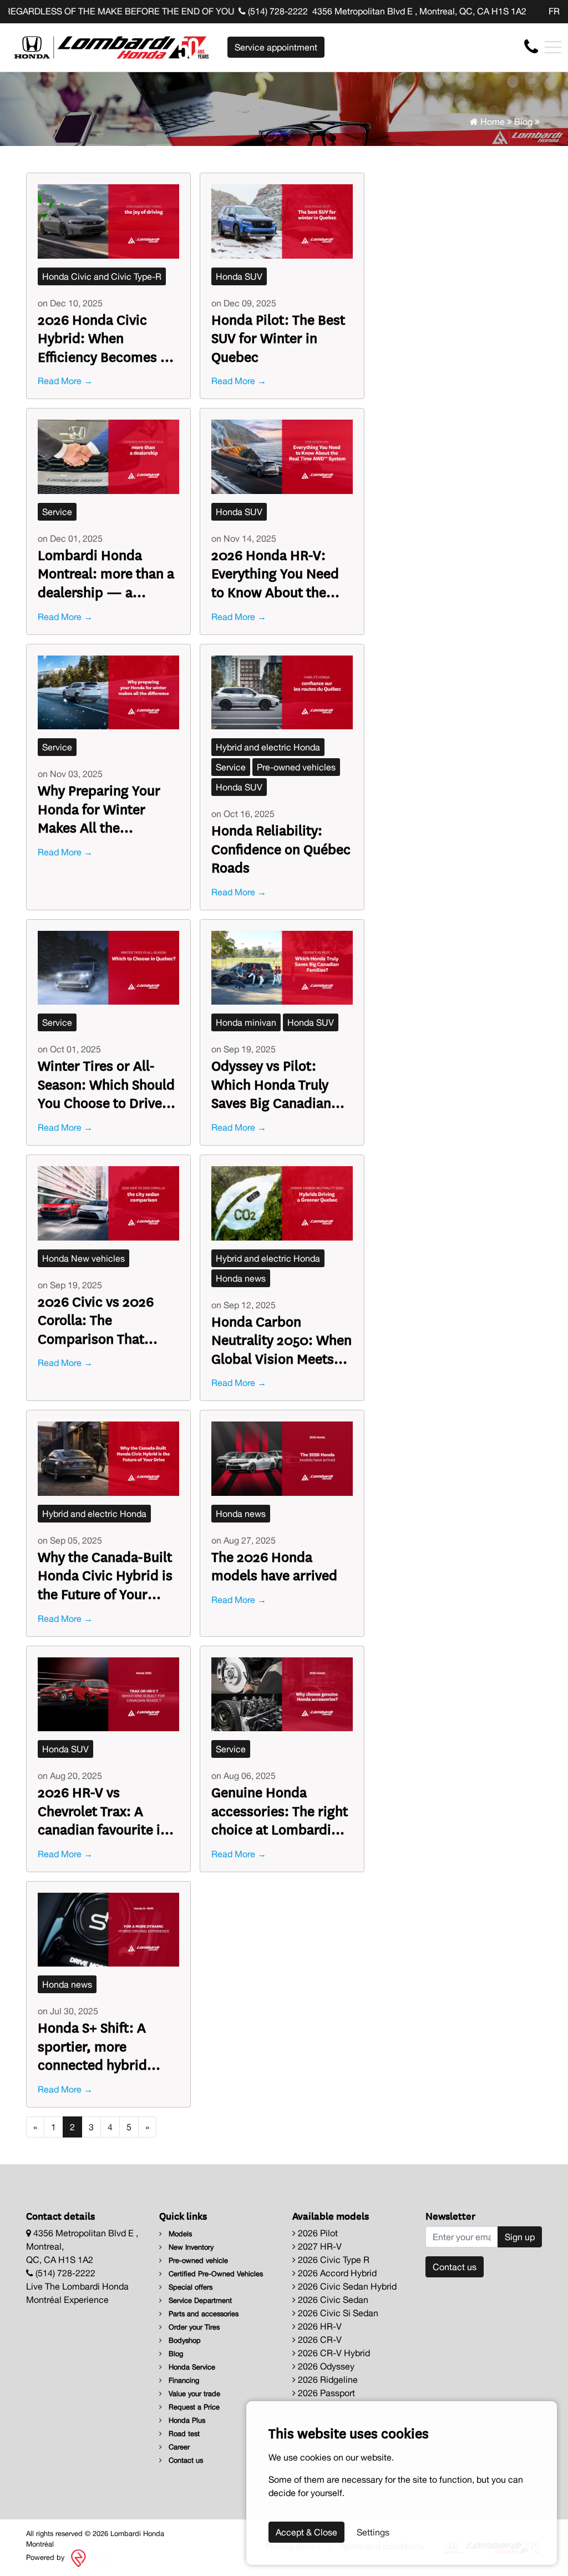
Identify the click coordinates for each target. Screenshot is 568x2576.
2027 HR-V (319, 2246)
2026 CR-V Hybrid (333, 2353)
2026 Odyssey (325, 2366)
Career (178, 2447)
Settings (373, 2532)
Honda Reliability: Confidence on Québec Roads (281, 848)
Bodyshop (184, 2340)
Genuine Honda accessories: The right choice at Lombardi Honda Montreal (280, 1810)
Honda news (241, 1278)
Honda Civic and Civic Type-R (102, 276)
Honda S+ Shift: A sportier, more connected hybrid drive (92, 2046)
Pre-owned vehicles (296, 767)
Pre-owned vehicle (197, 2260)
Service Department (199, 2300)
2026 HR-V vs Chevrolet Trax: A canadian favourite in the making (103, 1810)
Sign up (520, 2237)
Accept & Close (306, 2532)
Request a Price (193, 2407)
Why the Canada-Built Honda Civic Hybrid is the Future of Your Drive (105, 1575)
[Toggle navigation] (553, 47)
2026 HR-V (319, 2326)
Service (57, 512)
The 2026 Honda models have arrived (274, 1566)
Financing (183, 2380)
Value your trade (193, 2394)
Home (491, 122)
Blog (523, 122)
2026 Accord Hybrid (336, 2273)
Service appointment (276, 47)
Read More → (65, 381)
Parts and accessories (202, 2314)
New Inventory (190, 2247)
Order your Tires (193, 2327)
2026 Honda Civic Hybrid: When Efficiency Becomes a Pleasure (103, 338)
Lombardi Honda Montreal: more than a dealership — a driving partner (106, 573)
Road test (183, 2434)
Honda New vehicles (83, 1258)
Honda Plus (186, 2420)
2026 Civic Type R (333, 2260)
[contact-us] (531, 47)
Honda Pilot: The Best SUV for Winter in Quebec (278, 338)
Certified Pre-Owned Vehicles (215, 2274)
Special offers (189, 2287)
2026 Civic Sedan (332, 2300)
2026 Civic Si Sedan (337, 2313)
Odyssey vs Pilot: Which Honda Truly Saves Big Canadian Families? (271, 1084)
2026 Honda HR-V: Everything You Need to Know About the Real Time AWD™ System (275, 573)
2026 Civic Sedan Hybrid (346, 2286)
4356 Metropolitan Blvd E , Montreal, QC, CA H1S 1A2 (419, 11)
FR (554, 11)
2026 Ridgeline (327, 2380)
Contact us (185, 2460)
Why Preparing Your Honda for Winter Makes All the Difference (99, 808)
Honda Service (191, 2367)
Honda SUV (239, 276)
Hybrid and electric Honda (268, 747)
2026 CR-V (319, 2340)
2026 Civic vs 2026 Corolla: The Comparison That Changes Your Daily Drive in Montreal (97, 1320)
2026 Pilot (317, 2233)
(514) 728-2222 (277, 11)
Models (179, 2234)
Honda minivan (246, 1022)
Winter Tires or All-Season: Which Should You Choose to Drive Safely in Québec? (106, 1084)
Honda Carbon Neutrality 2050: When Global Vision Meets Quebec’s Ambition (282, 1340)
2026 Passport (325, 2393)
